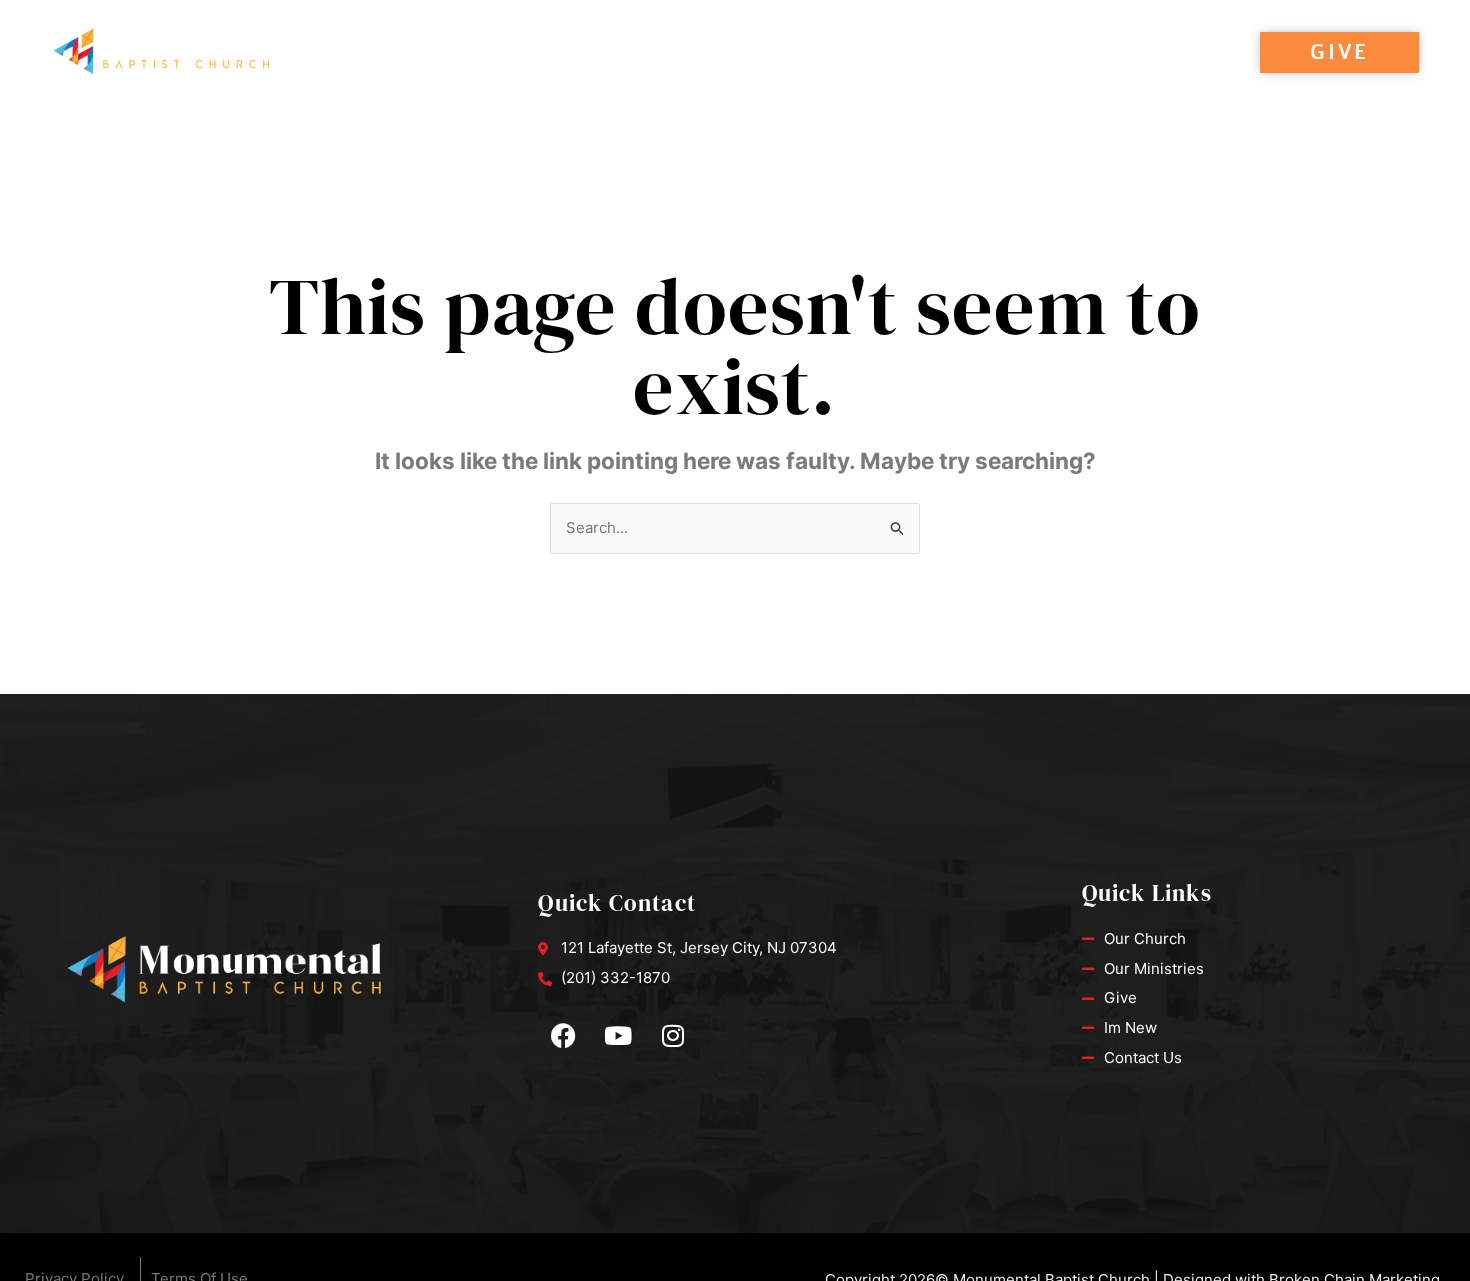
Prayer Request (882, 53)
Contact (1155, 53)
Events (500, 53)
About (598, 53)
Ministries (1034, 53)
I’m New (720, 53)
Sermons (393, 53)
